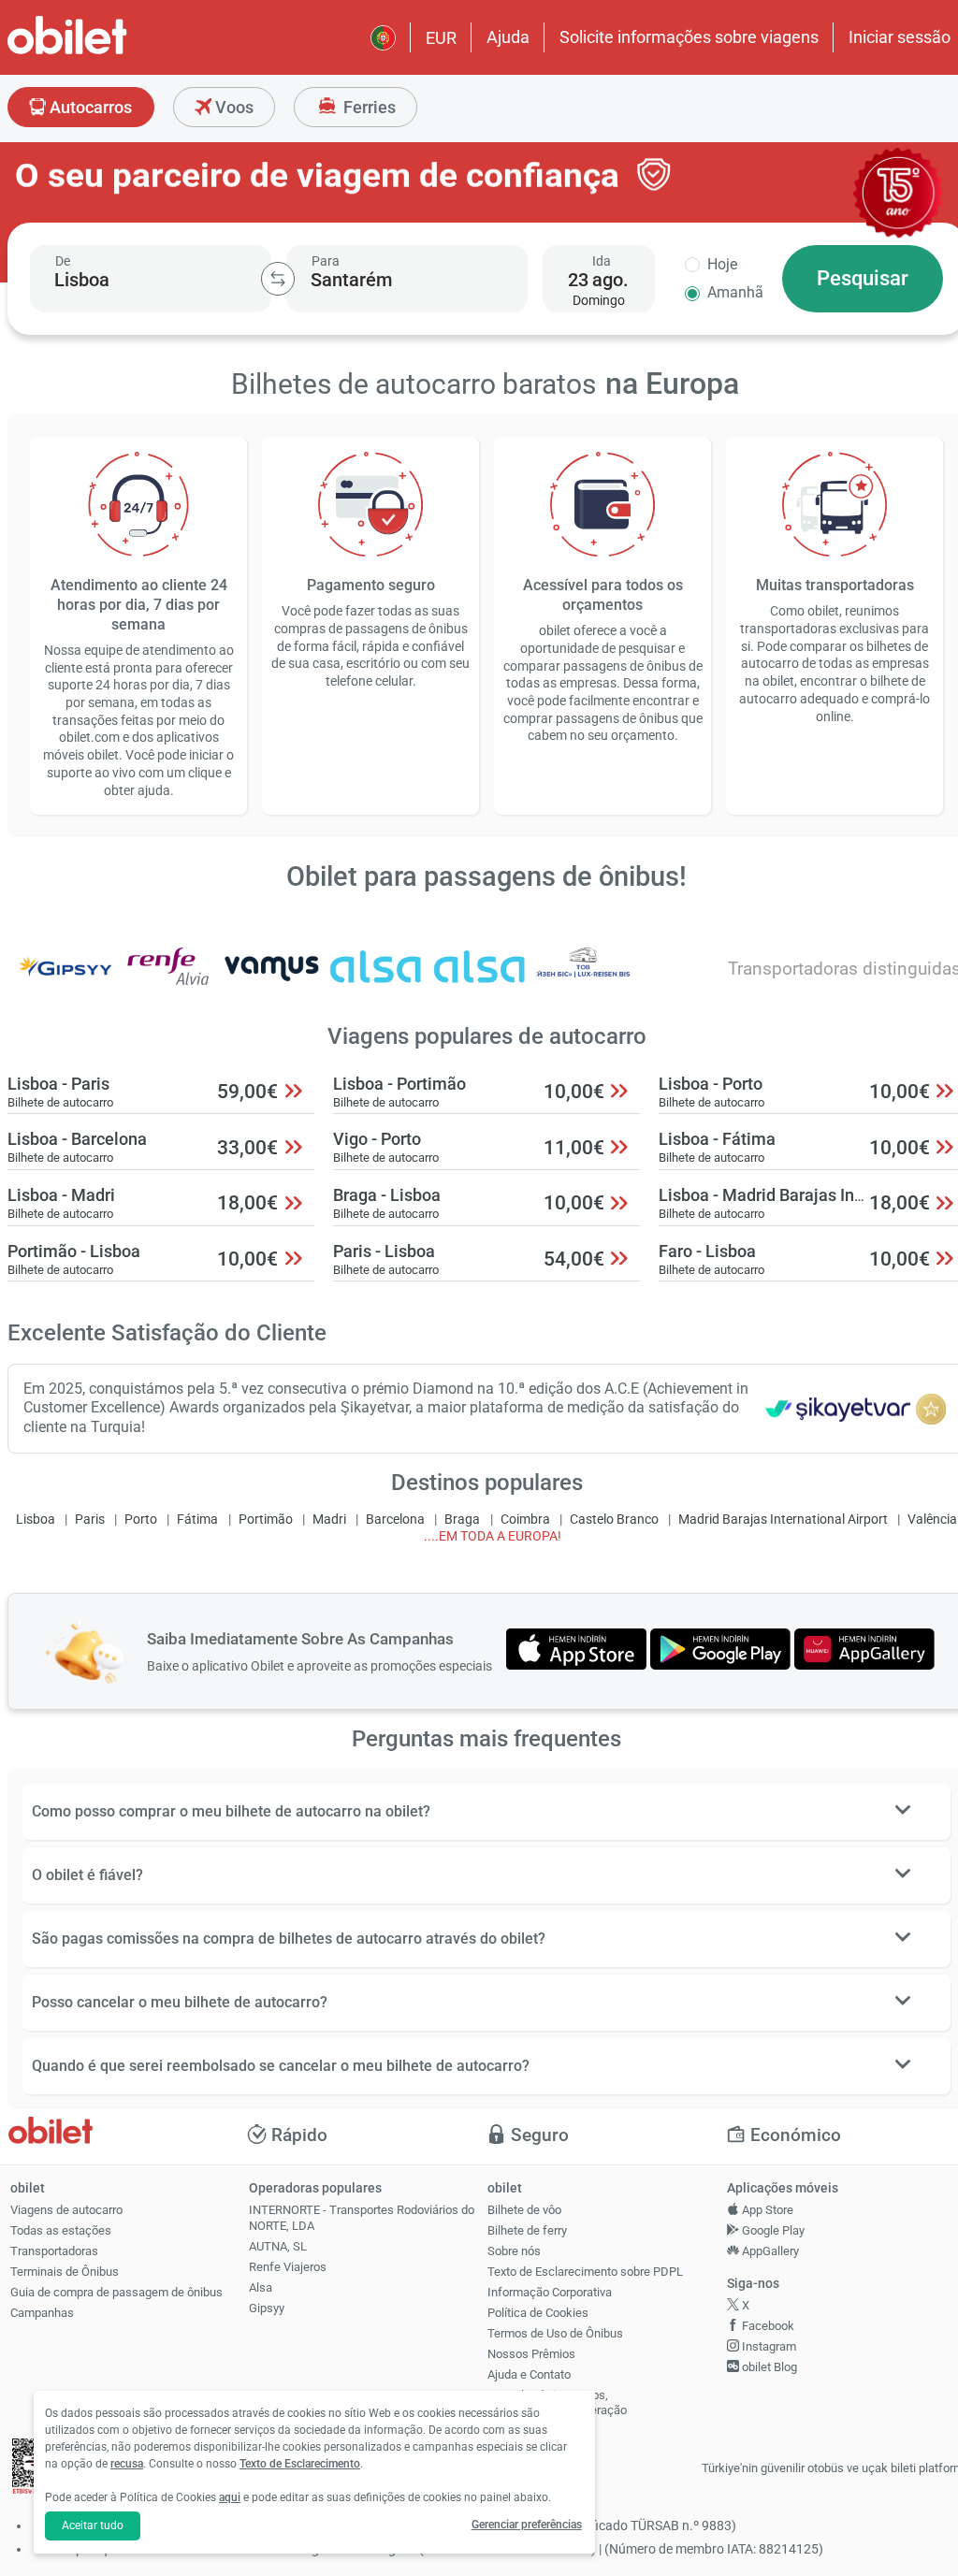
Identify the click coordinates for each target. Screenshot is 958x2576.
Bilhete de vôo (524, 2210)
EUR (441, 38)
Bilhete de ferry (527, 2230)
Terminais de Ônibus (65, 2272)
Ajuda (508, 37)
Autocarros (89, 107)
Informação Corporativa (550, 2292)
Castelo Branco (614, 1520)
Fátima (197, 1520)
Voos (232, 107)
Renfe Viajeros (288, 2267)
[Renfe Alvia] (168, 979)
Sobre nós (514, 2251)
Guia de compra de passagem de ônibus (116, 2292)
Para (326, 261)
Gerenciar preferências (527, 2525)
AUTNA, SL (278, 2246)
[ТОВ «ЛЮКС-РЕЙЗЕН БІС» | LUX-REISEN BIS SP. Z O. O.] (583, 979)
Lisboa (36, 1520)
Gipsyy (267, 2308)
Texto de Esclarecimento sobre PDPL (585, 2272)
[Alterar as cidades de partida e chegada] (278, 279)
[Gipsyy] (65, 979)
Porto (141, 1520)
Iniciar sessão (900, 37)
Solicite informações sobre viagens (689, 37)
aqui (230, 2497)
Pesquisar (863, 278)
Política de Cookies (538, 2313)
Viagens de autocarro (66, 2210)
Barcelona (395, 1520)
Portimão (266, 1520)
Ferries (368, 107)
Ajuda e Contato (529, 2374)
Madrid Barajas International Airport (783, 1520)
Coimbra (525, 1520)
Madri (329, 1520)
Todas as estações (61, 2230)
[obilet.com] (112, 52)
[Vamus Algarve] (272, 979)
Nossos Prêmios (531, 2354)
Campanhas (42, 2313)
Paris (90, 1520)
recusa (127, 2464)
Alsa (261, 2287)
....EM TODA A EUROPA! (493, 1536)
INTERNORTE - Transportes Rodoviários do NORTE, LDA (362, 2218)
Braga (462, 1520)
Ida (602, 261)
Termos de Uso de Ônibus (555, 2333)
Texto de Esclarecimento (300, 2464)
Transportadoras (54, 2251)
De (63, 261)
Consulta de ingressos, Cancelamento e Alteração (557, 2403)
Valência (932, 1520)
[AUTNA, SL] (480, 979)
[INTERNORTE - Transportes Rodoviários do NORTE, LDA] (376, 979)
